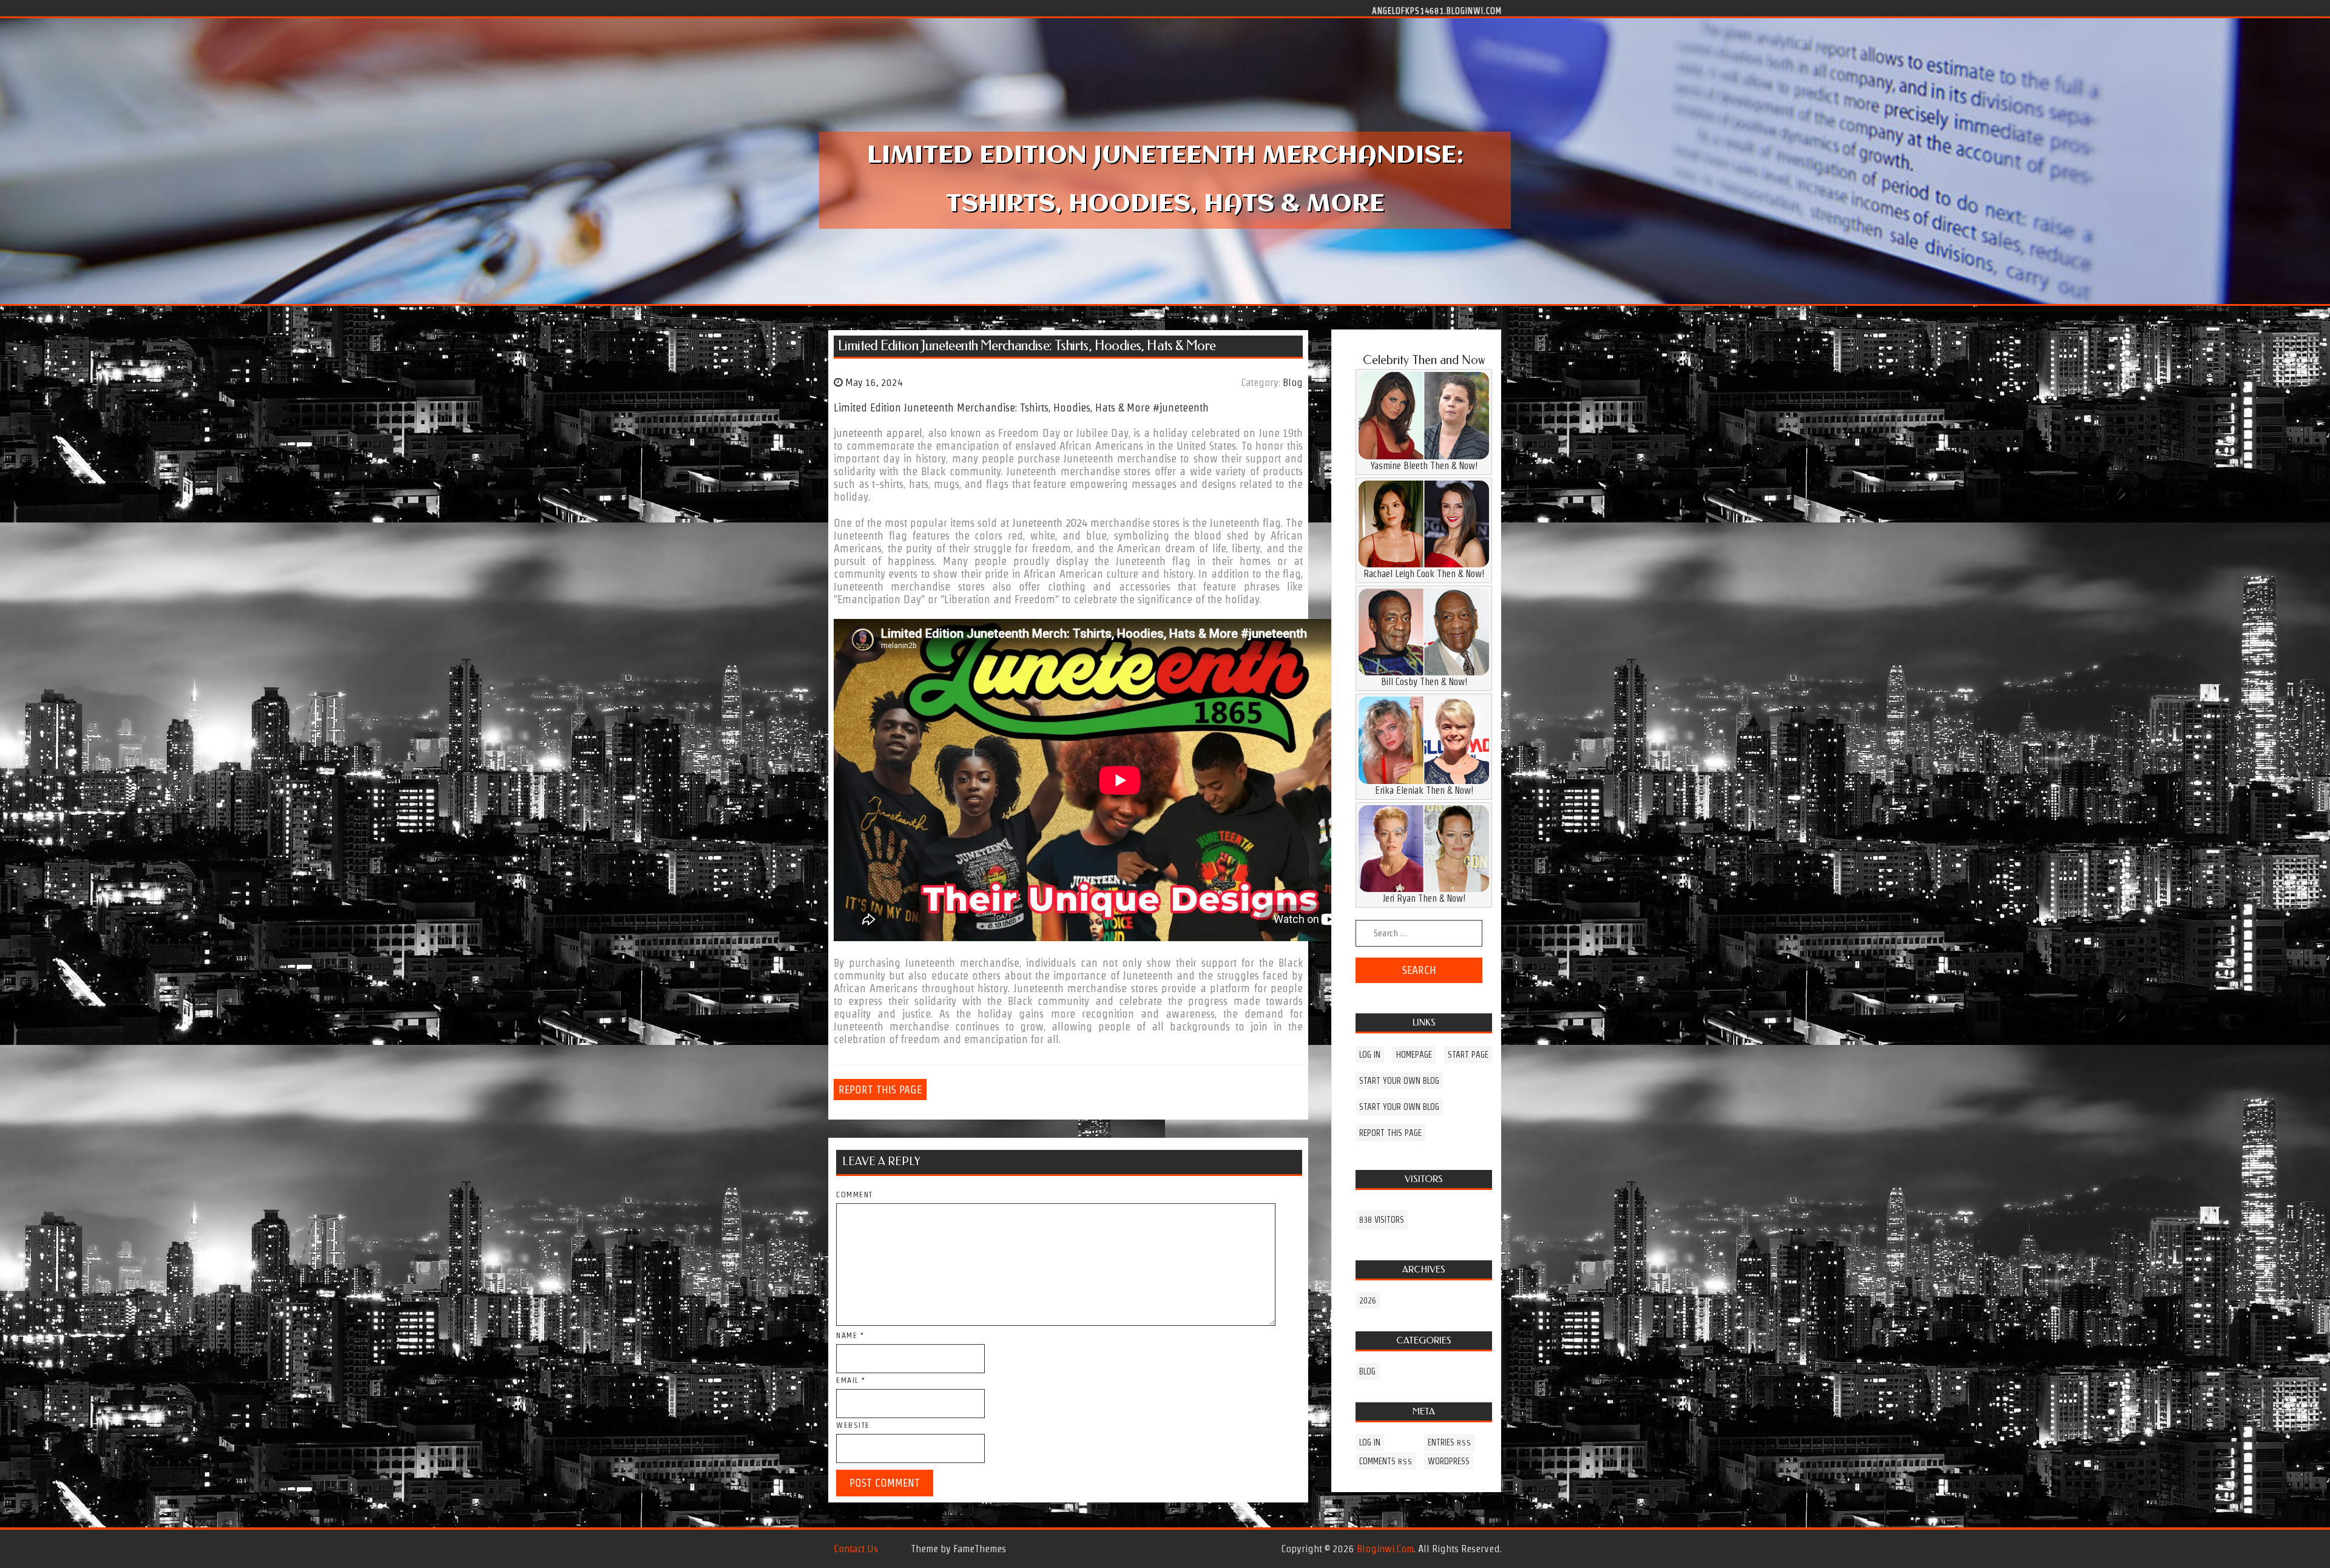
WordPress (1449, 1461)
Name (850, 1335)
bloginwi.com (1385, 1549)
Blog (1293, 382)
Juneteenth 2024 (1050, 523)
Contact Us (856, 1549)
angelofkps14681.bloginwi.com (1437, 10)
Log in (1370, 1055)
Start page (1468, 1055)
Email (851, 1380)
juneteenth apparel (878, 433)
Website (853, 1425)
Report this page (880, 1090)
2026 (1368, 1300)
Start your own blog (1399, 1081)
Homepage (1414, 1055)
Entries (1450, 1442)
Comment (855, 1195)
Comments (1386, 1461)
